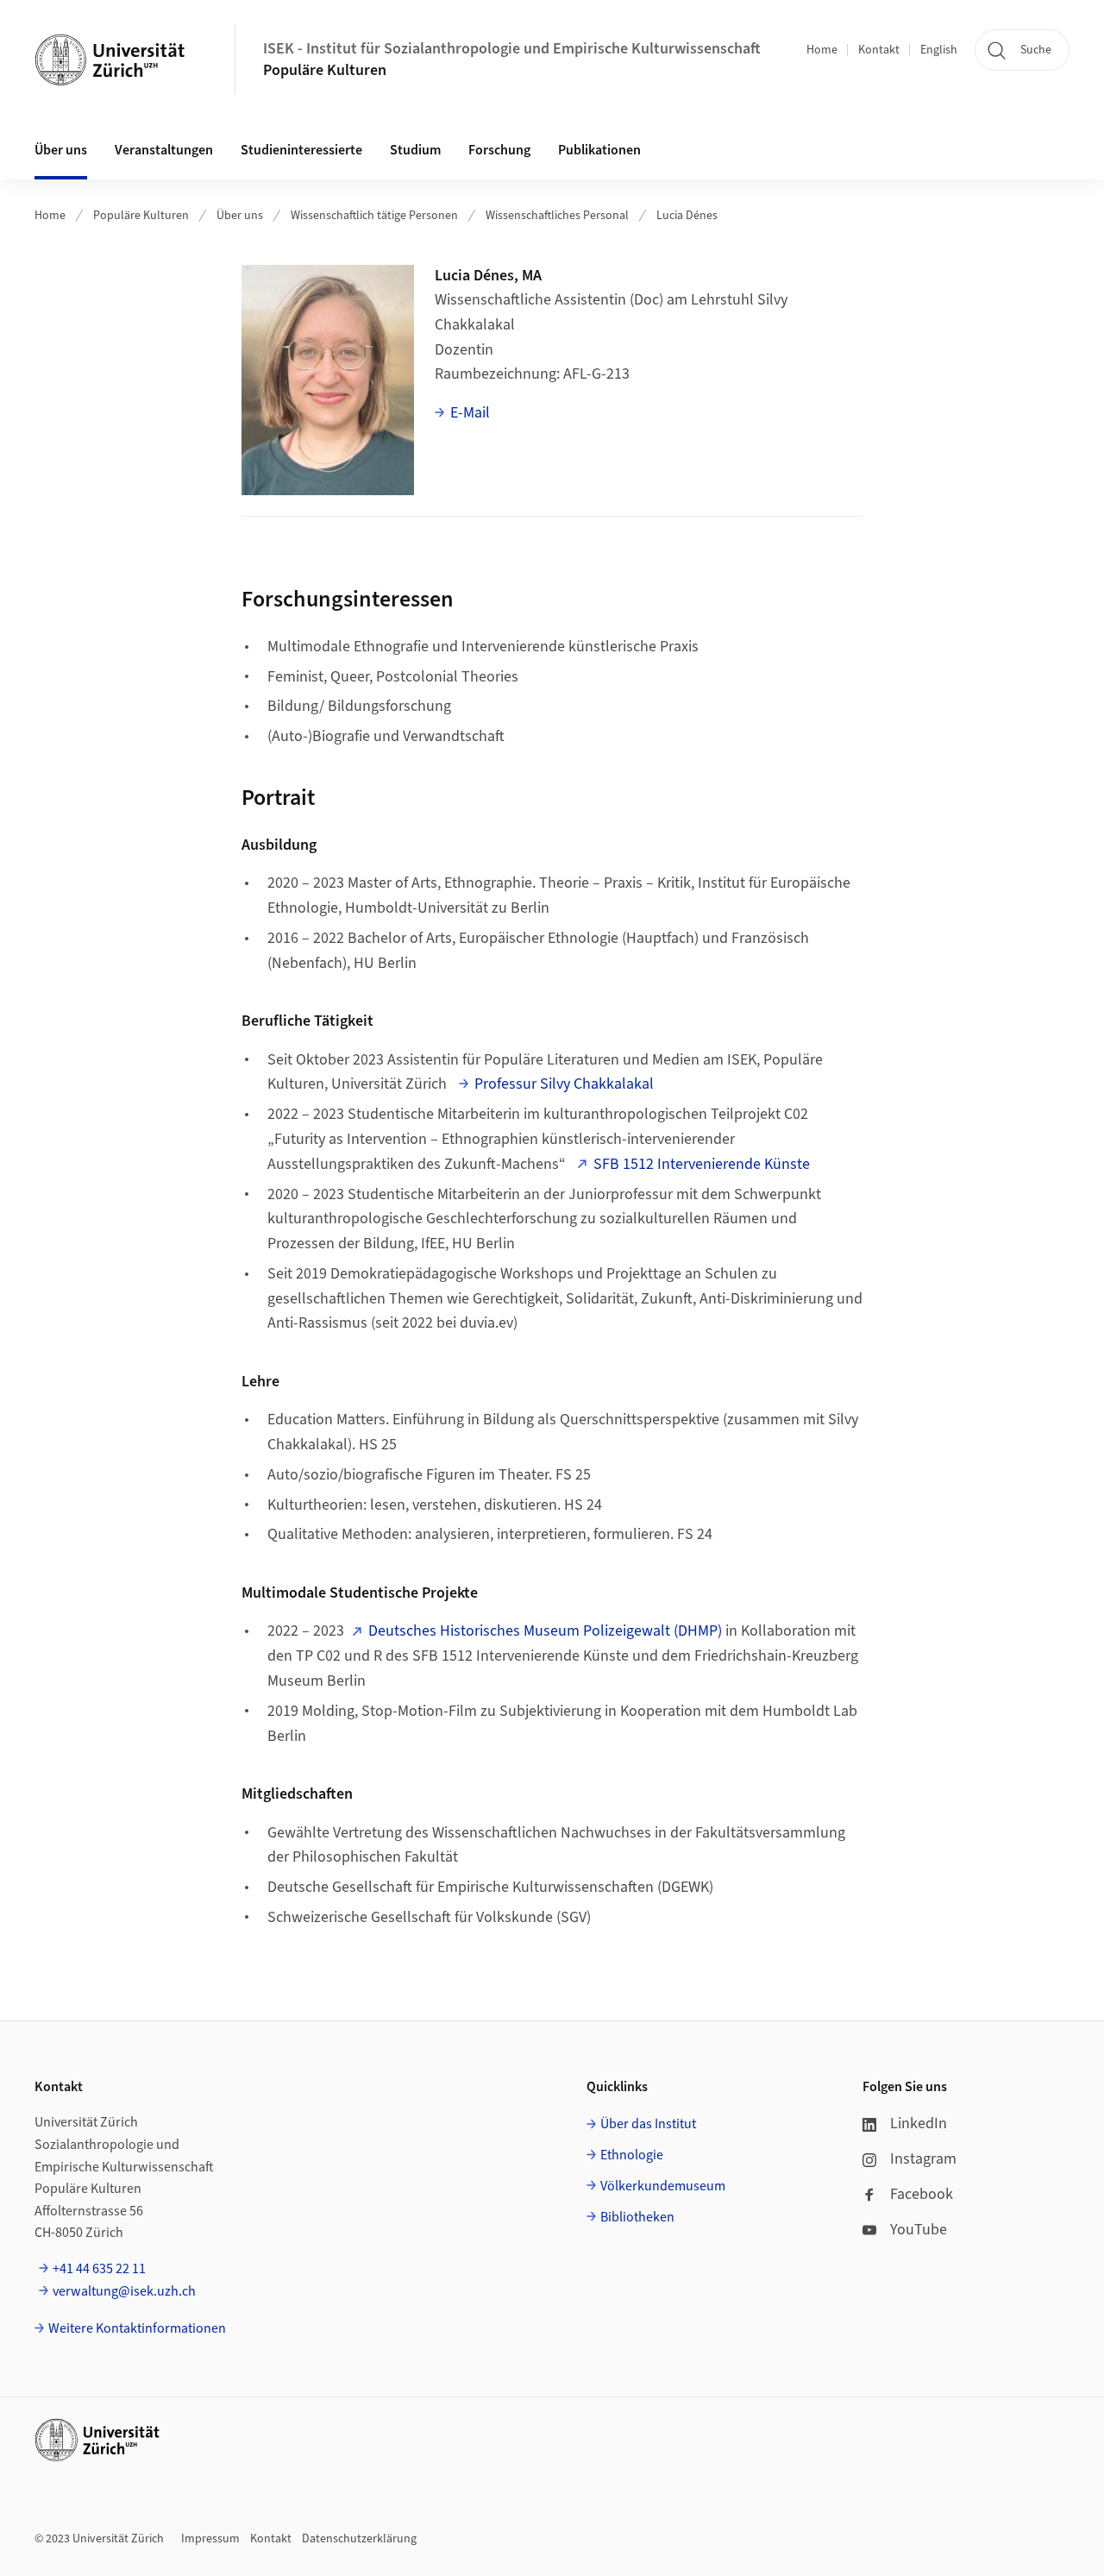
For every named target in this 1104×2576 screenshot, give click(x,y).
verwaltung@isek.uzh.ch (124, 2291)
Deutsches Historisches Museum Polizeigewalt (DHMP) (545, 1631)
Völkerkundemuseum (663, 2186)
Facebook (922, 2194)
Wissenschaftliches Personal (557, 216)
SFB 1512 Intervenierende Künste (702, 1164)
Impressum (210, 2539)
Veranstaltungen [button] (164, 150)
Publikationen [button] (599, 150)
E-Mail (470, 413)
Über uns (240, 216)
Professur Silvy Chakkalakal (564, 1084)
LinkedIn (919, 2124)
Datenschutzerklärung (359, 2539)
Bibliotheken (637, 2217)
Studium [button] (415, 150)
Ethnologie (632, 2155)
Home (822, 50)
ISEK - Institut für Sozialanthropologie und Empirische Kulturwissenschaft (512, 49)
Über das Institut (648, 2124)
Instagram (923, 2159)
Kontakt (879, 50)
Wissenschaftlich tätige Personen (374, 216)
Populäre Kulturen (325, 70)
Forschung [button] (499, 150)
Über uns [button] (61, 150)
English (939, 50)
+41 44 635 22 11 (99, 2269)
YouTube (919, 2230)
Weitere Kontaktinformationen (137, 2328)
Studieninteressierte (301, 150)
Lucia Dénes (687, 216)
